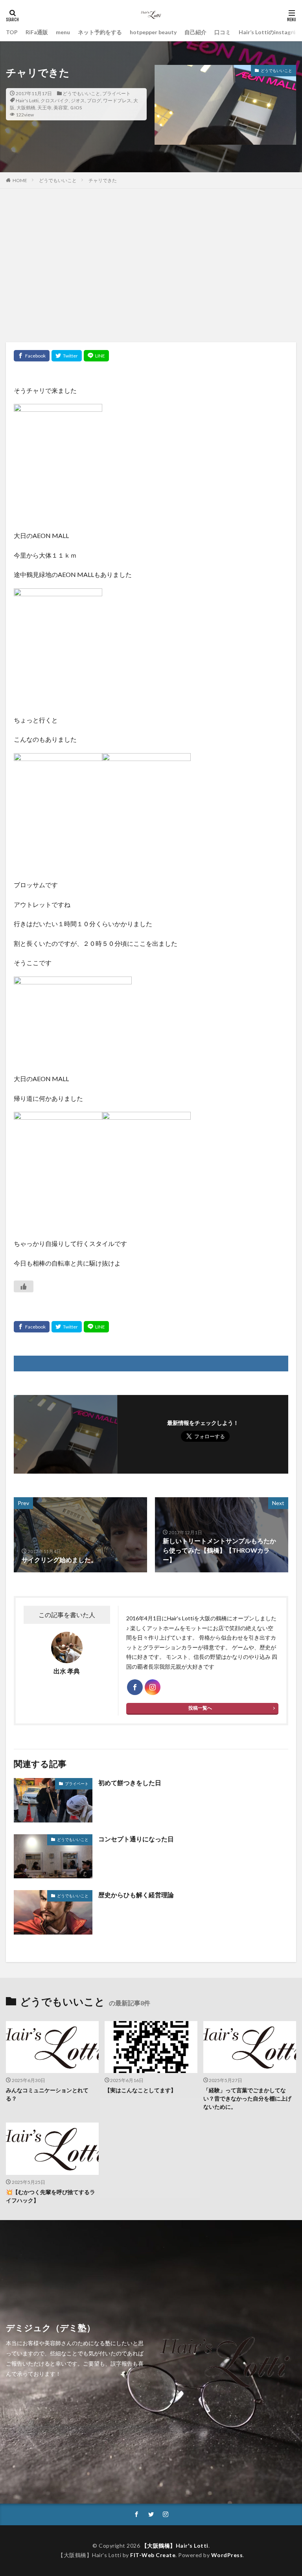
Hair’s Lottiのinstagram (270, 32)
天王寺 (44, 108)
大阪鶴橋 (26, 108)
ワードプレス (117, 100)
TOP (12, 32)
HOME (20, 180)
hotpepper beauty (153, 32)
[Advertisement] (151, 267)
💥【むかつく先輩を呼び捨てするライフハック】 (51, 2196)
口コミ (223, 32)
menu (63, 32)
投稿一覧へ (200, 1708)
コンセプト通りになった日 (136, 1839)
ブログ (94, 100)
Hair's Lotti (27, 100)
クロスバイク (55, 100)
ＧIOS (76, 108)
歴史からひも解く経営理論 (136, 1895)
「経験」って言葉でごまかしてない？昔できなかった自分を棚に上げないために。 (247, 2098)
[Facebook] (32, 356)
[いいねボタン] (24, 1286)
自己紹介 (195, 32)
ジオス (78, 100)
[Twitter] (67, 356)
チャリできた (103, 180)
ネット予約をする (100, 32)
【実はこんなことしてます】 (140, 2090)
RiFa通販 (37, 32)
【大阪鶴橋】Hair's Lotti (175, 2546)
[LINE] (96, 356)
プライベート (116, 93)
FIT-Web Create (153, 2555)
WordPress (227, 2555)
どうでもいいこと (81, 93)
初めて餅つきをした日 (130, 1783)
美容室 (61, 108)
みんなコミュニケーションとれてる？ (47, 2094)
